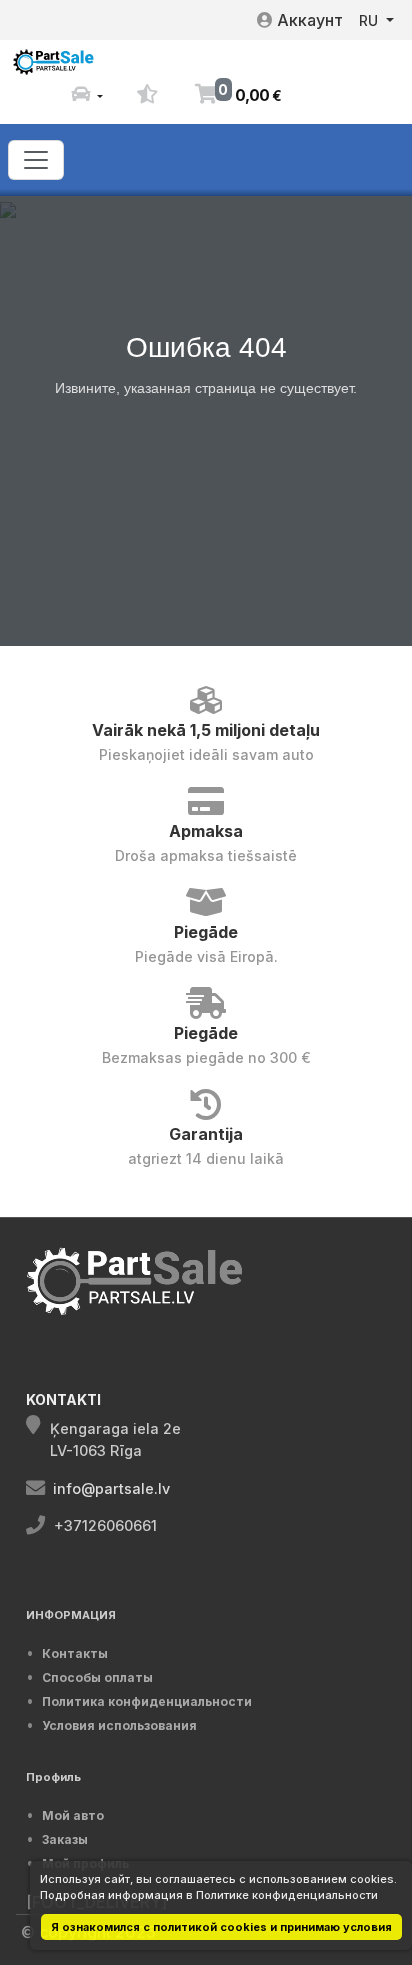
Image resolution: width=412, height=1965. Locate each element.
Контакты (75, 1653)
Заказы (65, 1839)
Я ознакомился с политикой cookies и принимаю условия (221, 1927)
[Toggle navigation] (36, 160)
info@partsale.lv (111, 1488)
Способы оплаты (97, 1677)
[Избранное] (147, 95)
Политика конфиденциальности (147, 1701)
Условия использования (119, 1725)
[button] (87, 95)
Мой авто (73, 1815)
